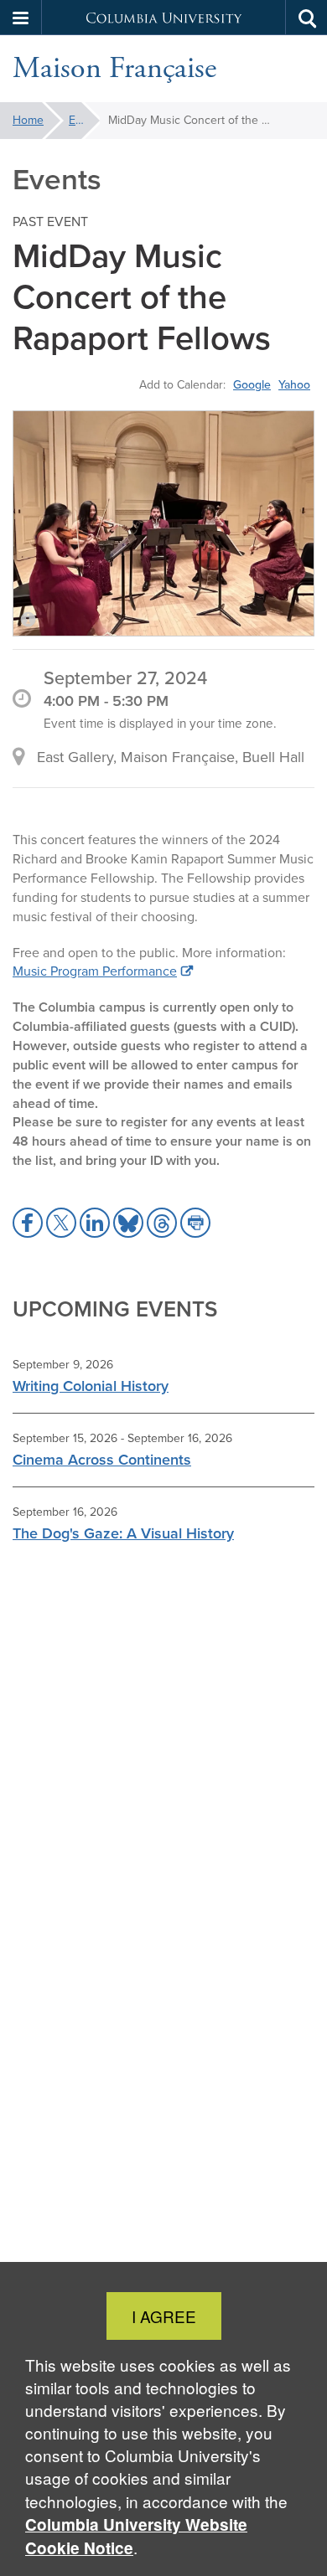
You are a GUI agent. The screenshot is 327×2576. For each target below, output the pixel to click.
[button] (21, 18)
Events (84, 120)
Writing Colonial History (91, 1386)
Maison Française (114, 69)
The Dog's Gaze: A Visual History (123, 1533)
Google (252, 384)
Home (28, 120)
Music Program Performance (95, 971)
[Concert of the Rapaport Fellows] (163, 524)
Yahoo (294, 384)
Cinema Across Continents (102, 1460)
